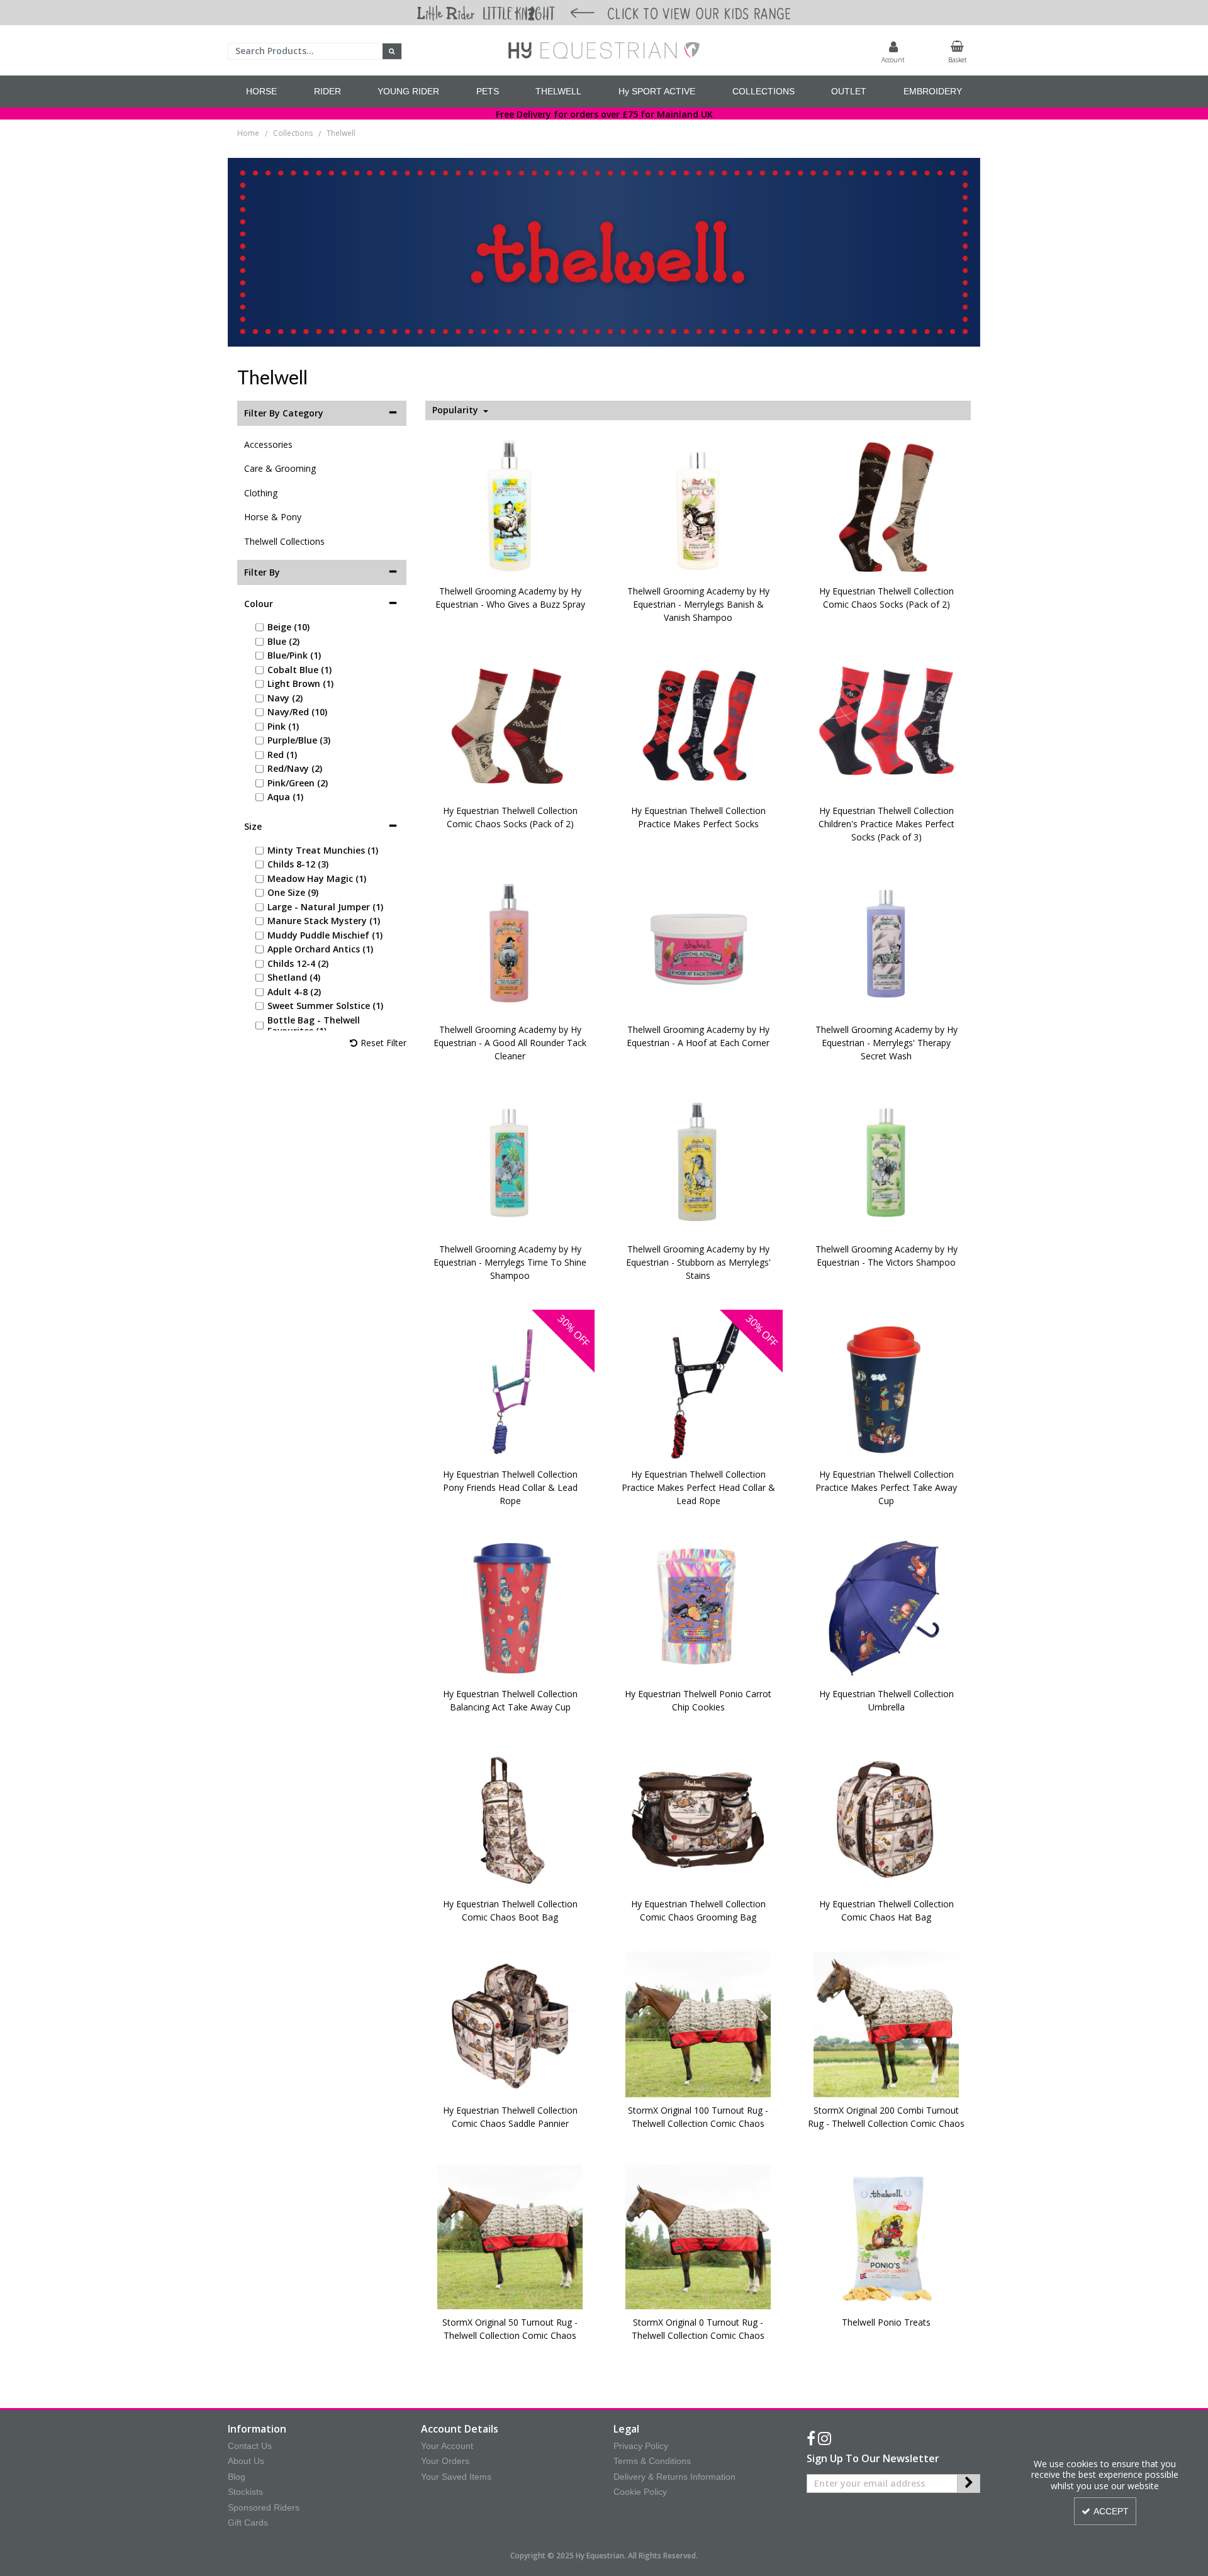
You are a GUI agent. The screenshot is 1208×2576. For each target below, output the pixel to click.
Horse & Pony (273, 517)
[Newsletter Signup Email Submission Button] (969, 2484)
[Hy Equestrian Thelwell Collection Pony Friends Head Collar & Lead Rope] (510, 1387)
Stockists (245, 2492)
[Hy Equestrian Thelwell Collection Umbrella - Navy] (886, 1607)
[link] (811, 2439)
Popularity (456, 410)
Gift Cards (248, 2523)
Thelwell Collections (284, 541)
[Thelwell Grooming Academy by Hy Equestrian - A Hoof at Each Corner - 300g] (698, 943)
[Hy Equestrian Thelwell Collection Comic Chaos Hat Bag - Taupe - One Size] (886, 1817)
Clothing (261, 493)
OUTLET (849, 91)
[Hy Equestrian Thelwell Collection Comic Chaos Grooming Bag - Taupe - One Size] (698, 1817)
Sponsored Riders (264, 2507)
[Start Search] (392, 51)
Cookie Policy (640, 2492)
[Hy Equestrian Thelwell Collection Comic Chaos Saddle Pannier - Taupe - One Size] (510, 2023)
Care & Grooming (280, 468)
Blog (237, 2477)
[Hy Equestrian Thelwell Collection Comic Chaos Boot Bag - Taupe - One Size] (510, 1817)
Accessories (268, 444)
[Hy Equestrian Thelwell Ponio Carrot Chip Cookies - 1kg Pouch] (698, 1607)
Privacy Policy (641, 2446)
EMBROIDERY (933, 91)
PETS (488, 91)
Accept (1111, 2511)
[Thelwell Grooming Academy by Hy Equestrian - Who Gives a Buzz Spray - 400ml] (510, 504)
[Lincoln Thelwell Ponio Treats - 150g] (886, 2235)
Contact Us (250, 2446)
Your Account (447, 2446)
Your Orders (445, 2461)
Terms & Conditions (652, 2461)
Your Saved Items (456, 2477)
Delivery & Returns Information (674, 2477)
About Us (246, 2461)
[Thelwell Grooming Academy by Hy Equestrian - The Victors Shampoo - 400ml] (886, 1162)
